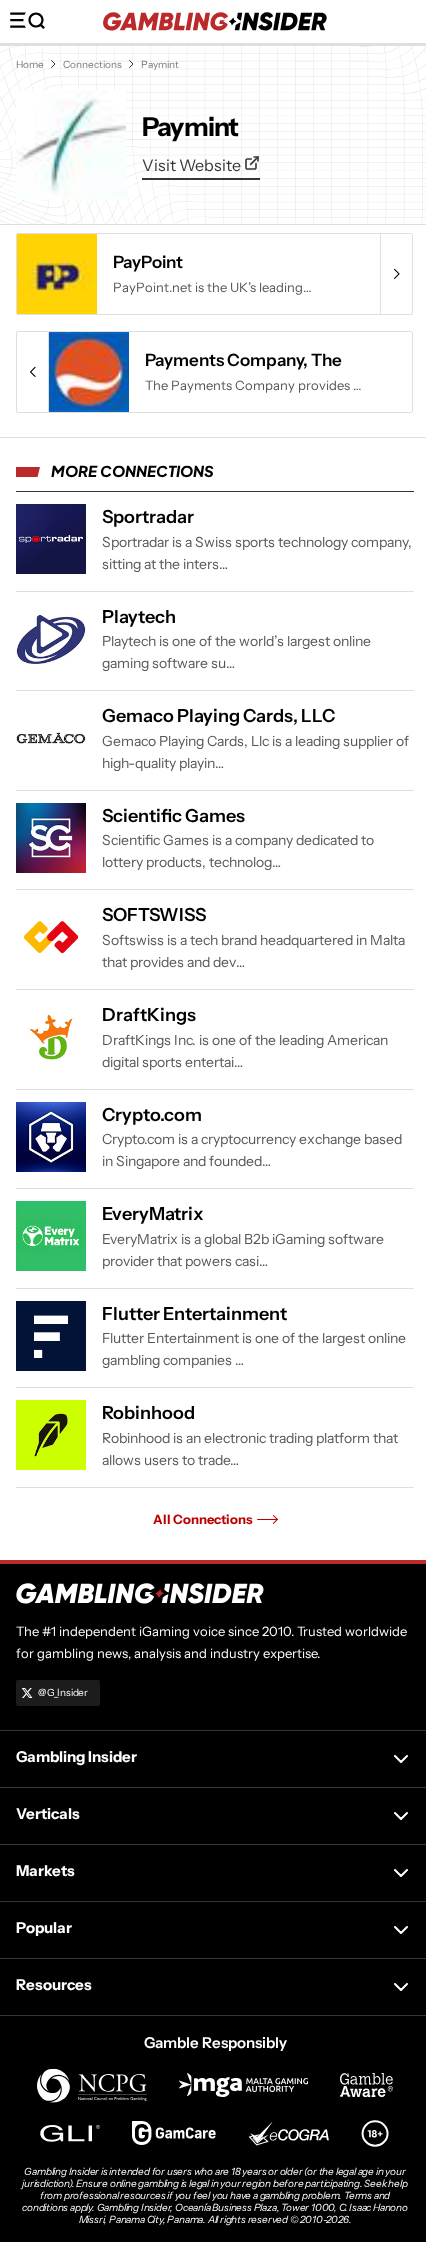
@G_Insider (63, 1692)
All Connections (203, 1519)
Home (30, 64)
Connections (92, 64)
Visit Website (193, 165)
